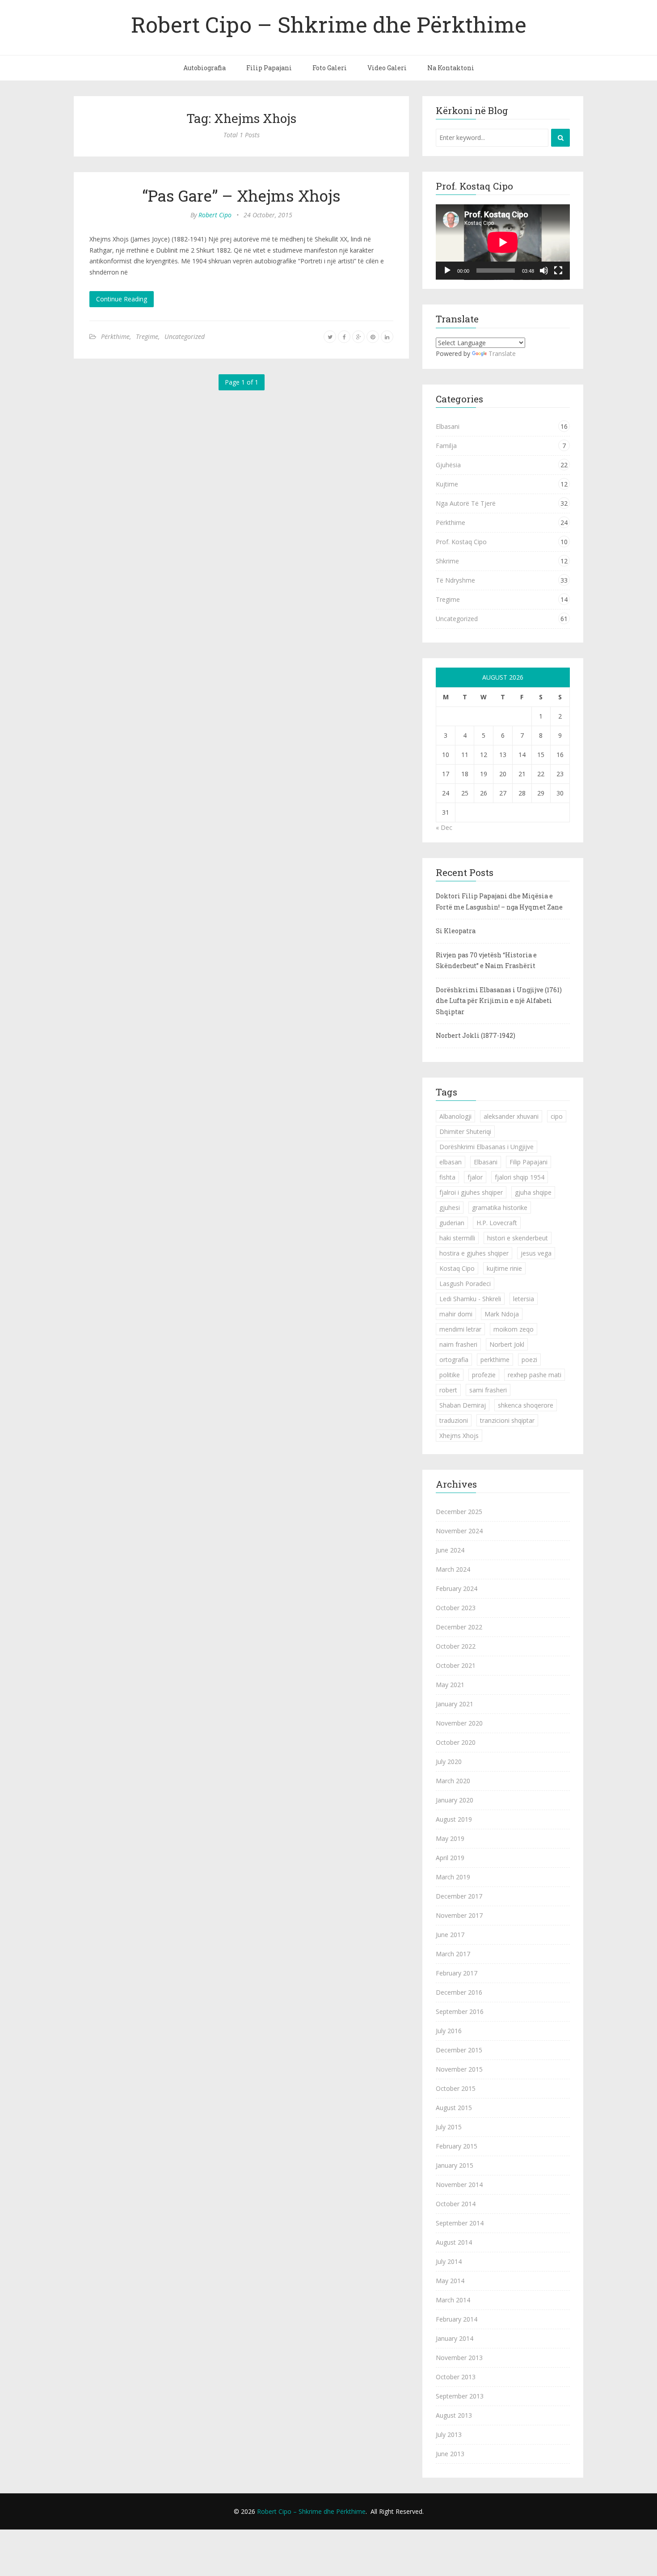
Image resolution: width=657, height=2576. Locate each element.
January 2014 (455, 2338)
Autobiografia (204, 68)
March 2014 (453, 2300)
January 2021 (455, 1704)
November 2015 (459, 2069)
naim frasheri (458, 1344)
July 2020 (449, 1762)
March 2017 (453, 1954)
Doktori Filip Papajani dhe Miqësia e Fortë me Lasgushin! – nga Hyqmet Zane (499, 901)
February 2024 (457, 1588)
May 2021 (450, 1685)
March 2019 (453, 1877)
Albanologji (455, 1116)
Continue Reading (122, 299)
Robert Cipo (215, 215)
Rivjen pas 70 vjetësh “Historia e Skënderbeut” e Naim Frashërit (486, 960)
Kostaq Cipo (457, 1268)
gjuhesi (450, 1208)
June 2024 (450, 1550)
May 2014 (450, 2281)
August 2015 (454, 2108)
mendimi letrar (460, 1329)
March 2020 (453, 1781)
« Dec (444, 827)
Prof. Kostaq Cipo (461, 542)
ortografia (454, 1360)
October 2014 (456, 2204)
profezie (484, 1375)
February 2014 (457, 2319)
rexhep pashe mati (535, 1375)
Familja (446, 446)
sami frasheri (488, 1390)
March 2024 (453, 1569)
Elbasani (448, 426)
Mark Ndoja (502, 1314)
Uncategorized (185, 336)
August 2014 (454, 2242)
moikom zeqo (514, 1329)
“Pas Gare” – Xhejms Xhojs (241, 195)
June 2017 (450, 1935)
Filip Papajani (269, 68)
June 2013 (450, 2454)
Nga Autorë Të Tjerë (466, 503)
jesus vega (536, 1253)
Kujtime (447, 484)
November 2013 (459, 2358)
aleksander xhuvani (511, 1116)
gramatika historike (500, 1208)
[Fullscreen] (558, 271)
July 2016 (449, 2031)
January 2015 (455, 2165)
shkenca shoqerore (526, 1405)
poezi (529, 1360)
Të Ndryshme (455, 580)
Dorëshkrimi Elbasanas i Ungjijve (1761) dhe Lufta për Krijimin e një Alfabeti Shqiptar (499, 1001)
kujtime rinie (504, 1268)
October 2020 (456, 1742)
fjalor (475, 1177)
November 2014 (459, 2185)
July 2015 (449, 2127)
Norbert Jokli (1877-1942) (476, 1035)
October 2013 (456, 2377)
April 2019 (450, 1858)
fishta (447, 1177)
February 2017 (457, 1973)
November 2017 (459, 1915)
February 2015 (457, 2146)
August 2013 (454, 2415)
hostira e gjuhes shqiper (474, 1253)
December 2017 (459, 1896)
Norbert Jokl (507, 1344)
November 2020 (459, 1723)
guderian (452, 1223)
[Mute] (544, 271)
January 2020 (455, 1800)
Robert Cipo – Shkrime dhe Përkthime (329, 24)
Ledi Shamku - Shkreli (470, 1299)
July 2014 (449, 2261)
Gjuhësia (448, 465)
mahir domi (456, 1314)
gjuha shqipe (533, 1192)
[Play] (447, 271)
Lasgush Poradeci (465, 1284)
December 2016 (459, 1992)
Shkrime (447, 561)
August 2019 (454, 1819)
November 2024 (459, 1531)
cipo (557, 1116)
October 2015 (456, 2088)
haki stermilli (457, 1238)
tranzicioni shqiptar (507, 1420)
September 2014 (460, 2223)
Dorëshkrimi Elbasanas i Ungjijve (486, 1147)
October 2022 (456, 1646)
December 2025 (459, 1512)
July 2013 (449, 2434)
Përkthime (115, 336)
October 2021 (456, 1665)
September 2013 (460, 2396)
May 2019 (450, 1838)
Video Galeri (387, 68)
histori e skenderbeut (518, 1238)
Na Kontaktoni (451, 68)
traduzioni (454, 1420)
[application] (503, 242)
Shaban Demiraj (463, 1405)
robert (448, 1390)
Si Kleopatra (456, 931)
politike (450, 1375)
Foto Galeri (330, 68)
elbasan (451, 1162)
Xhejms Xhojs (459, 1436)
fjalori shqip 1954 (520, 1177)
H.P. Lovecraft (497, 1223)
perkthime (495, 1360)
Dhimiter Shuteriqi (465, 1131)
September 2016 (460, 2011)
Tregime (147, 336)
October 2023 (456, 1608)
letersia (524, 1299)
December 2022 (459, 1627)
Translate (502, 353)
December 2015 (459, 2050)
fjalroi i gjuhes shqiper (471, 1192)
